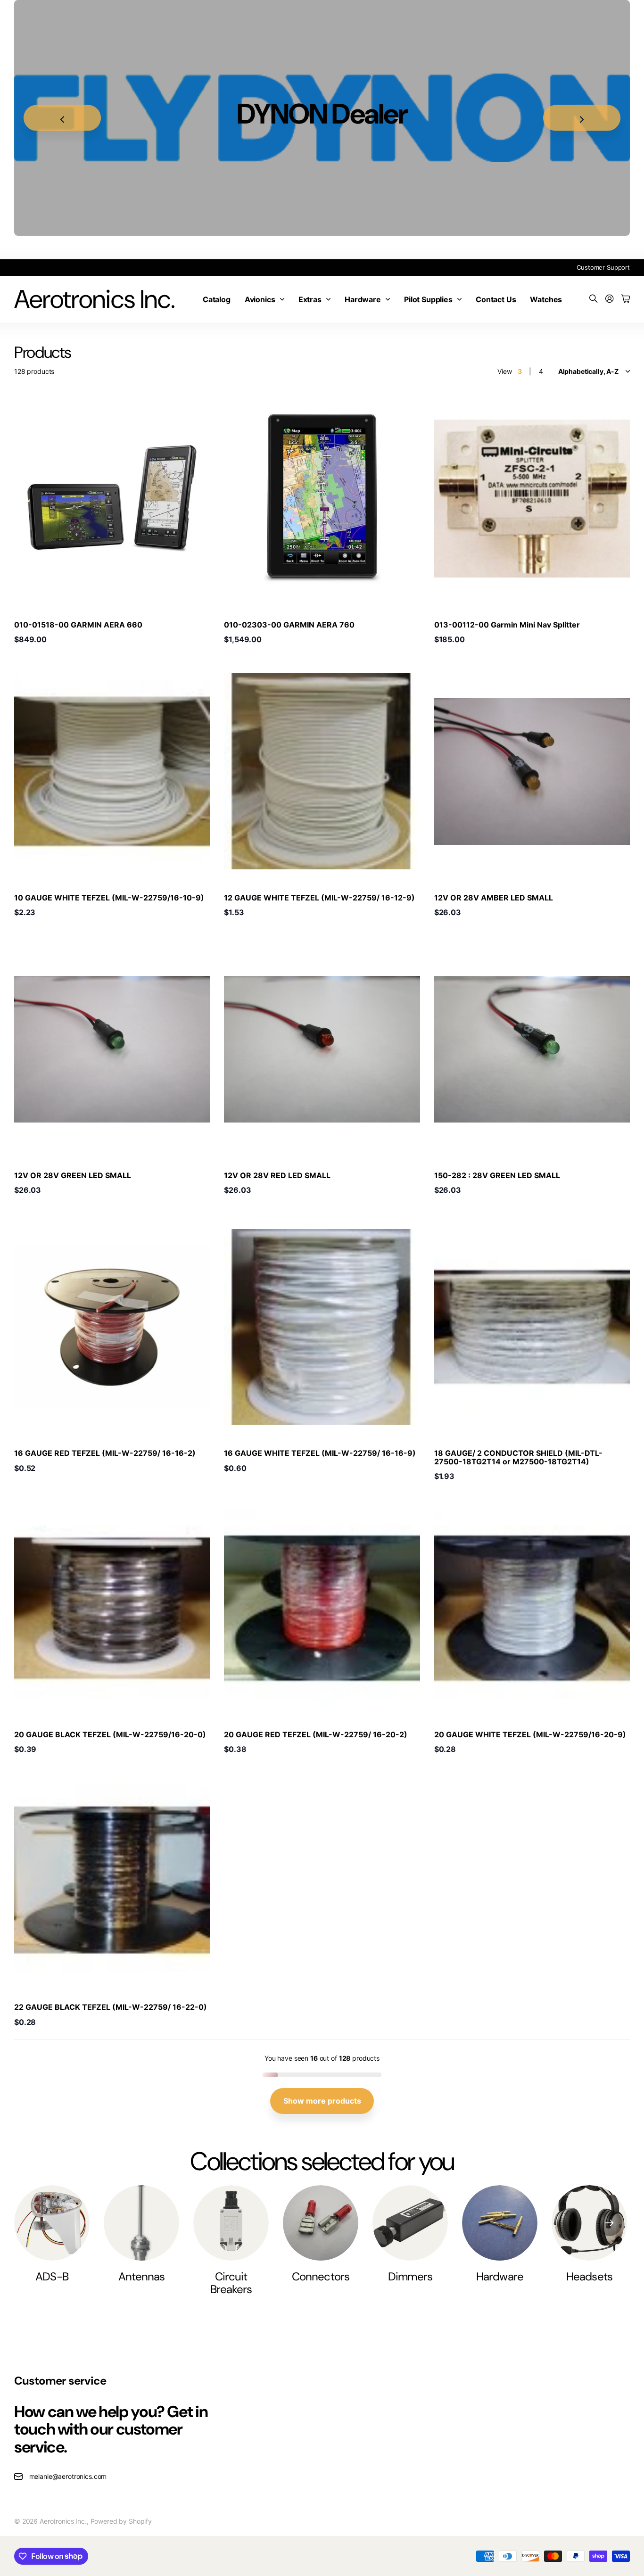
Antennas (141, 2276)
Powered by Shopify (121, 2521)
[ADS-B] (52, 2223)
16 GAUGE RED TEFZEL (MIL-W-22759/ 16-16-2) (105, 1453)
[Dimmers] (410, 2223)
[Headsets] (589, 2223)
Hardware (363, 299)
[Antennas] (141, 2223)
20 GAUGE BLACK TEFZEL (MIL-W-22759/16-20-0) (110, 1734)
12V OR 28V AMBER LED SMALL (494, 898)
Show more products (322, 2101)
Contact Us (496, 299)
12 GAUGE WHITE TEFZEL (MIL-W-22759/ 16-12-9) (319, 898)
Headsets (589, 2276)
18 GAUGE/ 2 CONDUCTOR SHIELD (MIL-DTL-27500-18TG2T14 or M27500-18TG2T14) (518, 1457)
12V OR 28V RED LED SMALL (277, 1175)
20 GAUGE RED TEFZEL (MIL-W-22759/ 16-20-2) (316, 1734)
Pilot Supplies (428, 299)
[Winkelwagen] (626, 299)
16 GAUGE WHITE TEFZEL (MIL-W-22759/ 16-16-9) (320, 1453)
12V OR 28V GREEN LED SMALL (73, 1175)
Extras (310, 299)
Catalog (217, 299)
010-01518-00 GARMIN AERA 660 (78, 625)
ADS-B (52, 2276)
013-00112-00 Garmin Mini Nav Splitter (507, 625)
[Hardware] (500, 2223)
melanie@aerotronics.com (68, 2476)
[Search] (594, 299)
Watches (546, 299)
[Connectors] (321, 2223)
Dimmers (410, 2276)
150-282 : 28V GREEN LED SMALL (497, 1175)
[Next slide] (582, 118)
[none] (609, 2223)
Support (618, 267)
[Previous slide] (62, 118)
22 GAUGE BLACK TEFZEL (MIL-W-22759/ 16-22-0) (111, 2007)
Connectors (320, 2276)
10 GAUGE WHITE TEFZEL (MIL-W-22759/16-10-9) (109, 898)
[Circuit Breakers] (231, 2223)
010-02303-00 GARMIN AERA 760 (289, 625)
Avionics (260, 299)
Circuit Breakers (231, 2283)
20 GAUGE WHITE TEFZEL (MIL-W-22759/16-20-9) (530, 1734)
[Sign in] (610, 299)
